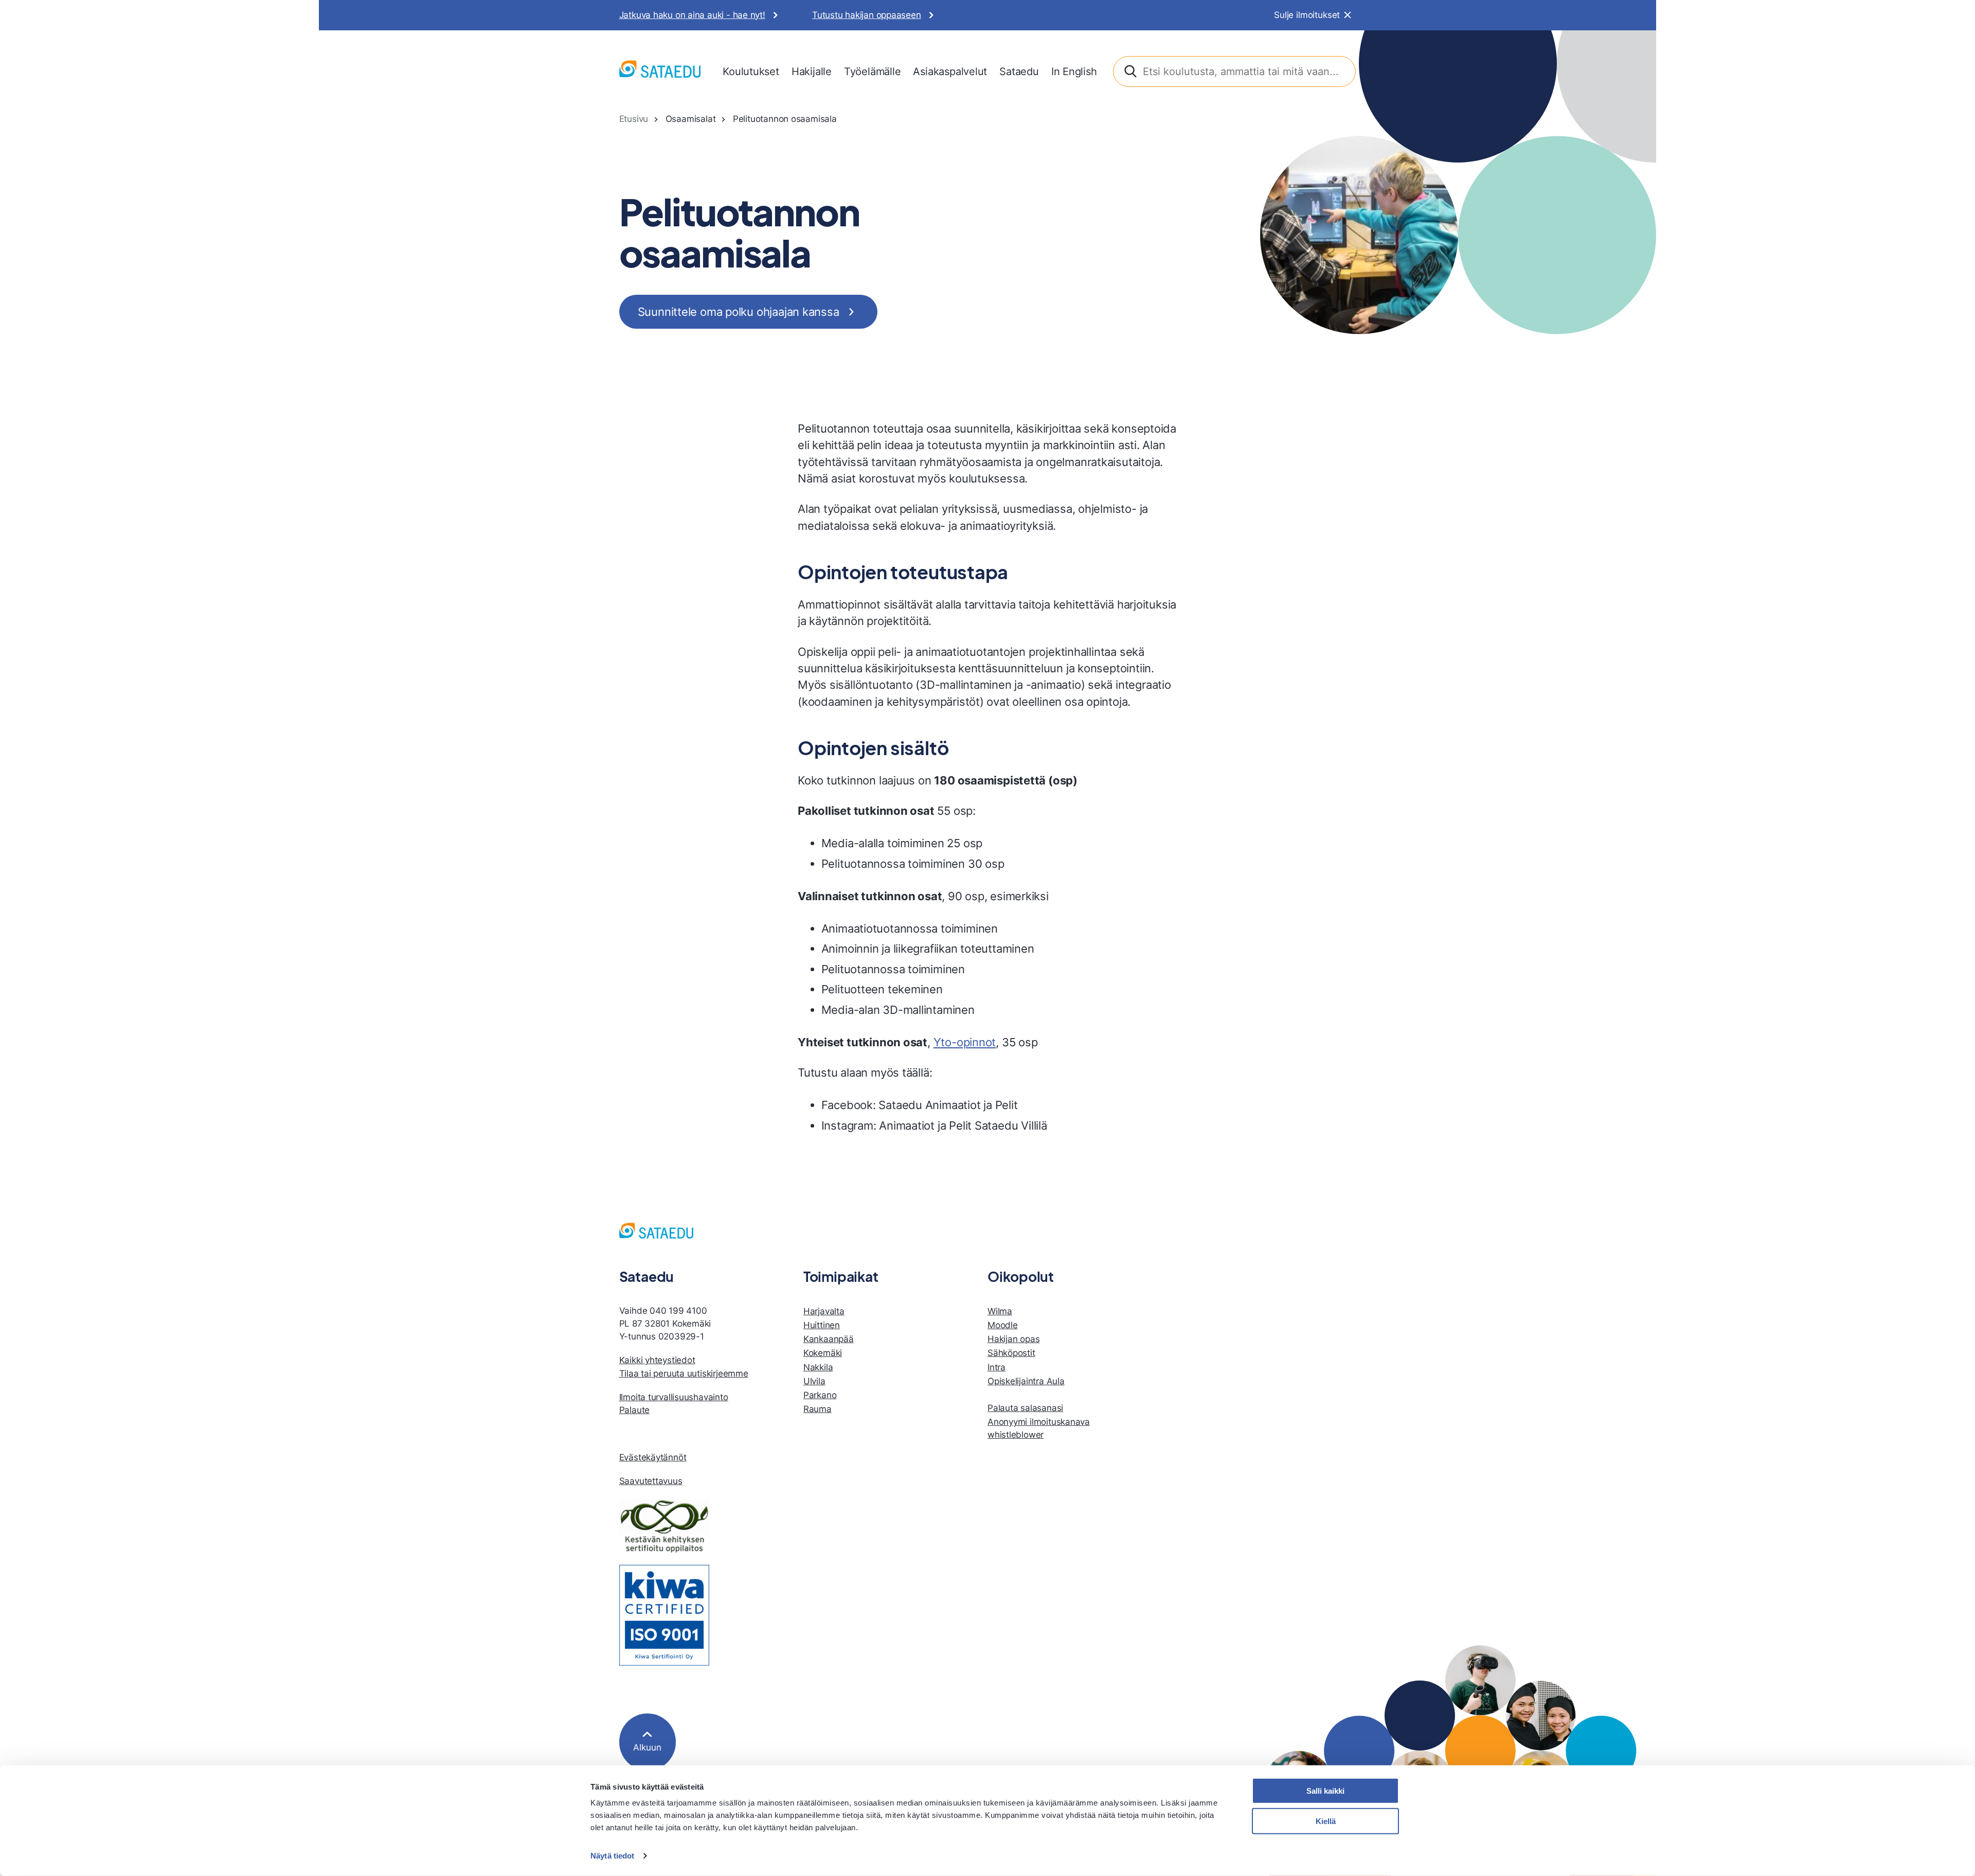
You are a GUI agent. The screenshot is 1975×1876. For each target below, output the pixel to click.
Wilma (1000, 1311)
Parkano (820, 1395)
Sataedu (1019, 71)
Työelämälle (873, 71)
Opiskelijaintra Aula (1026, 1381)
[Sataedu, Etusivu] (660, 71)
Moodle (1003, 1325)
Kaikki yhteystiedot (657, 1360)
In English (1074, 71)
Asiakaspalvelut (950, 71)
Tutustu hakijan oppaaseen (867, 15)
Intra (997, 1367)
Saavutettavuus (651, 1481)
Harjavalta (824, 1311)
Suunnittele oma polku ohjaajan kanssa (739, 312)
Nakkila (818, 1367)
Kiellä (1326, 1821)
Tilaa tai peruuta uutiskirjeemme (684, 1373)
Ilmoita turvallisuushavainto (674, 1397)
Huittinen (822, 1325)
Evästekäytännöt (653, 1457)
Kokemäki (823, 1353)
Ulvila (814, 1381)
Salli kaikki (1325, 1791)
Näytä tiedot (612, 1856)
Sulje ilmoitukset (1307, 15)
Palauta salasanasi (1025, 1408)
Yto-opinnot (965, 1042)
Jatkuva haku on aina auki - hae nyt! (692, 15)
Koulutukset (751, 71)
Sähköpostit (1011, 1353)
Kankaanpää (829, 1339)
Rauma (818, 1409)
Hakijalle (812, 71)
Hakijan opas (1013, 1339)
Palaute (635, 1410)
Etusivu (634, 119)
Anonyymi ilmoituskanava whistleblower (1039, 1428)
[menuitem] (751, 72)
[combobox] (1235, 72)
